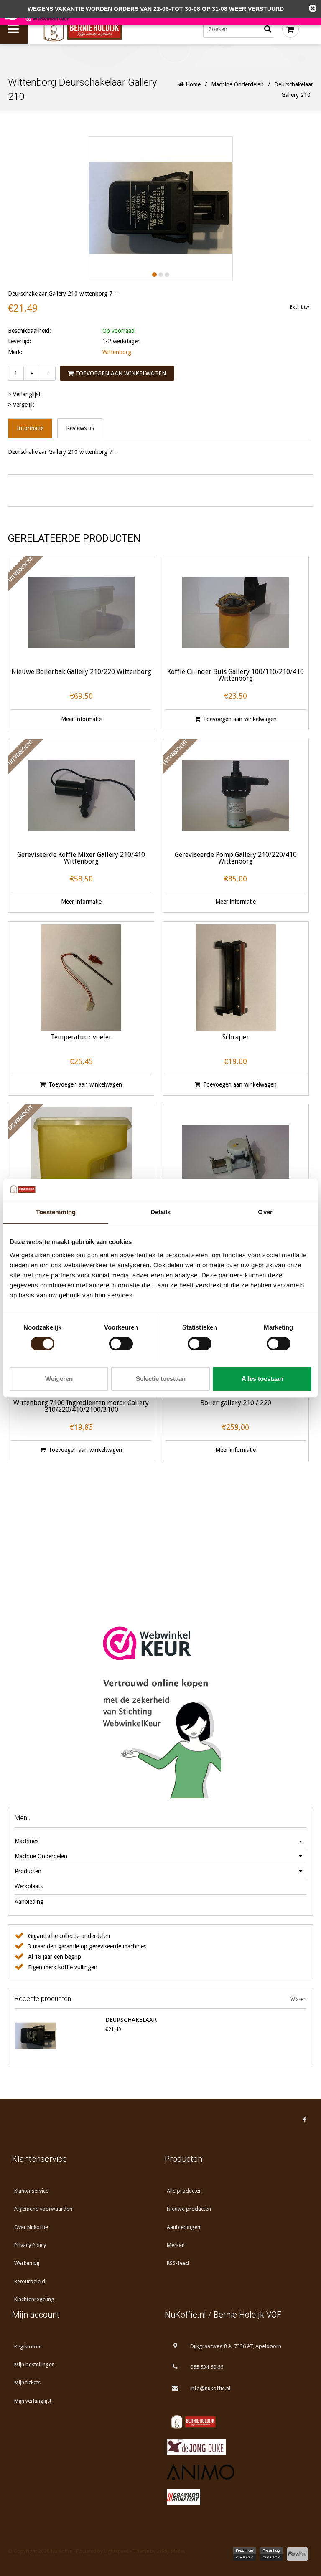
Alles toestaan (262, 1379)
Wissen (298, 1999)
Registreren (28, 2347)
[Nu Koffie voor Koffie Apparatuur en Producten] (99, 29)
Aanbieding (29, 1902)
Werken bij (27, 2263)
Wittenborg (117, 352)
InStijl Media (171, 2551)
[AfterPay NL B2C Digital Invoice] (245, 2554)
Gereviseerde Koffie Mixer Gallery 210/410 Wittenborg (81, 858)
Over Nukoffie (31, 2227)
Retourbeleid (30, 2281)
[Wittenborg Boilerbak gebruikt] (81, 1160)
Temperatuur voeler (81, 1037)
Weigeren (59, 1379)
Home (192, 84)
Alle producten (184, 2191)
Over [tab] (265, 1212)
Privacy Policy (30, 2245)
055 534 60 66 (207, 2367)
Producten (28, 1871)
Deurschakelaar (131, 2020)
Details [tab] (161, 1212)
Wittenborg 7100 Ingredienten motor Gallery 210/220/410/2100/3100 (81, 1407)
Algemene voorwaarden (43, 2209)
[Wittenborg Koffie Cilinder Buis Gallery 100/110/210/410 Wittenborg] (236, 612)
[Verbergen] (313, 8)
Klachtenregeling (34, 2299)
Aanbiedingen (183, 2227)
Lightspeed (116, 2551)
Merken (176, 2245)
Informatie (30, 428)
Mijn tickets (27, 2382)
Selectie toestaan (161, 1379)
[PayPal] (297, 2554)
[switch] (121, 1344)
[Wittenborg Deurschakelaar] (58, 2036)
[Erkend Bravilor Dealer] (237, 2497)
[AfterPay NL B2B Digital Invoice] (271, 2554)
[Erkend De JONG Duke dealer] (237, 2447)
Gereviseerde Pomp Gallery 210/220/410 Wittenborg (236, 858)
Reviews (80, 428)
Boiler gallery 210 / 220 (236, 1403)
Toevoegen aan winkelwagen (120, 373)
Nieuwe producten (189, 2209)
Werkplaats (29, 1886)
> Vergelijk (21, 405)
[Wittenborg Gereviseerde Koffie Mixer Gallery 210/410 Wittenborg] (81, 795)
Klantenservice (31, 2191)
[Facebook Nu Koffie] (305, 2120)
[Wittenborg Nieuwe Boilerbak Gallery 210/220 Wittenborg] (81, 612)
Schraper (236, 1037)
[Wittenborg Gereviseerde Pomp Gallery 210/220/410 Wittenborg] (236, 795)
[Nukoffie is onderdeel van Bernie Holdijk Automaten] (237, 2422)
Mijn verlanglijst (33, 2401)
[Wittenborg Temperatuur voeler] (81, 978)
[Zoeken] (268, 29)
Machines (27, 1841)
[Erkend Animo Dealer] (237, 2472)
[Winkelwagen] (290, 29)
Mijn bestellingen (34, 2364)
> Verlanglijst (24, 394)
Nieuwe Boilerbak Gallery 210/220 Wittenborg (81, 672)
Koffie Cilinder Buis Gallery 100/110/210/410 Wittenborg (236, 675)
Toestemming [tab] (56, 1212)
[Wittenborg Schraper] (236, 978)
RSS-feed (178, 2263)
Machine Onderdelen (237, 84)
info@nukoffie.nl (210, 2388)
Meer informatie (81, 719)
